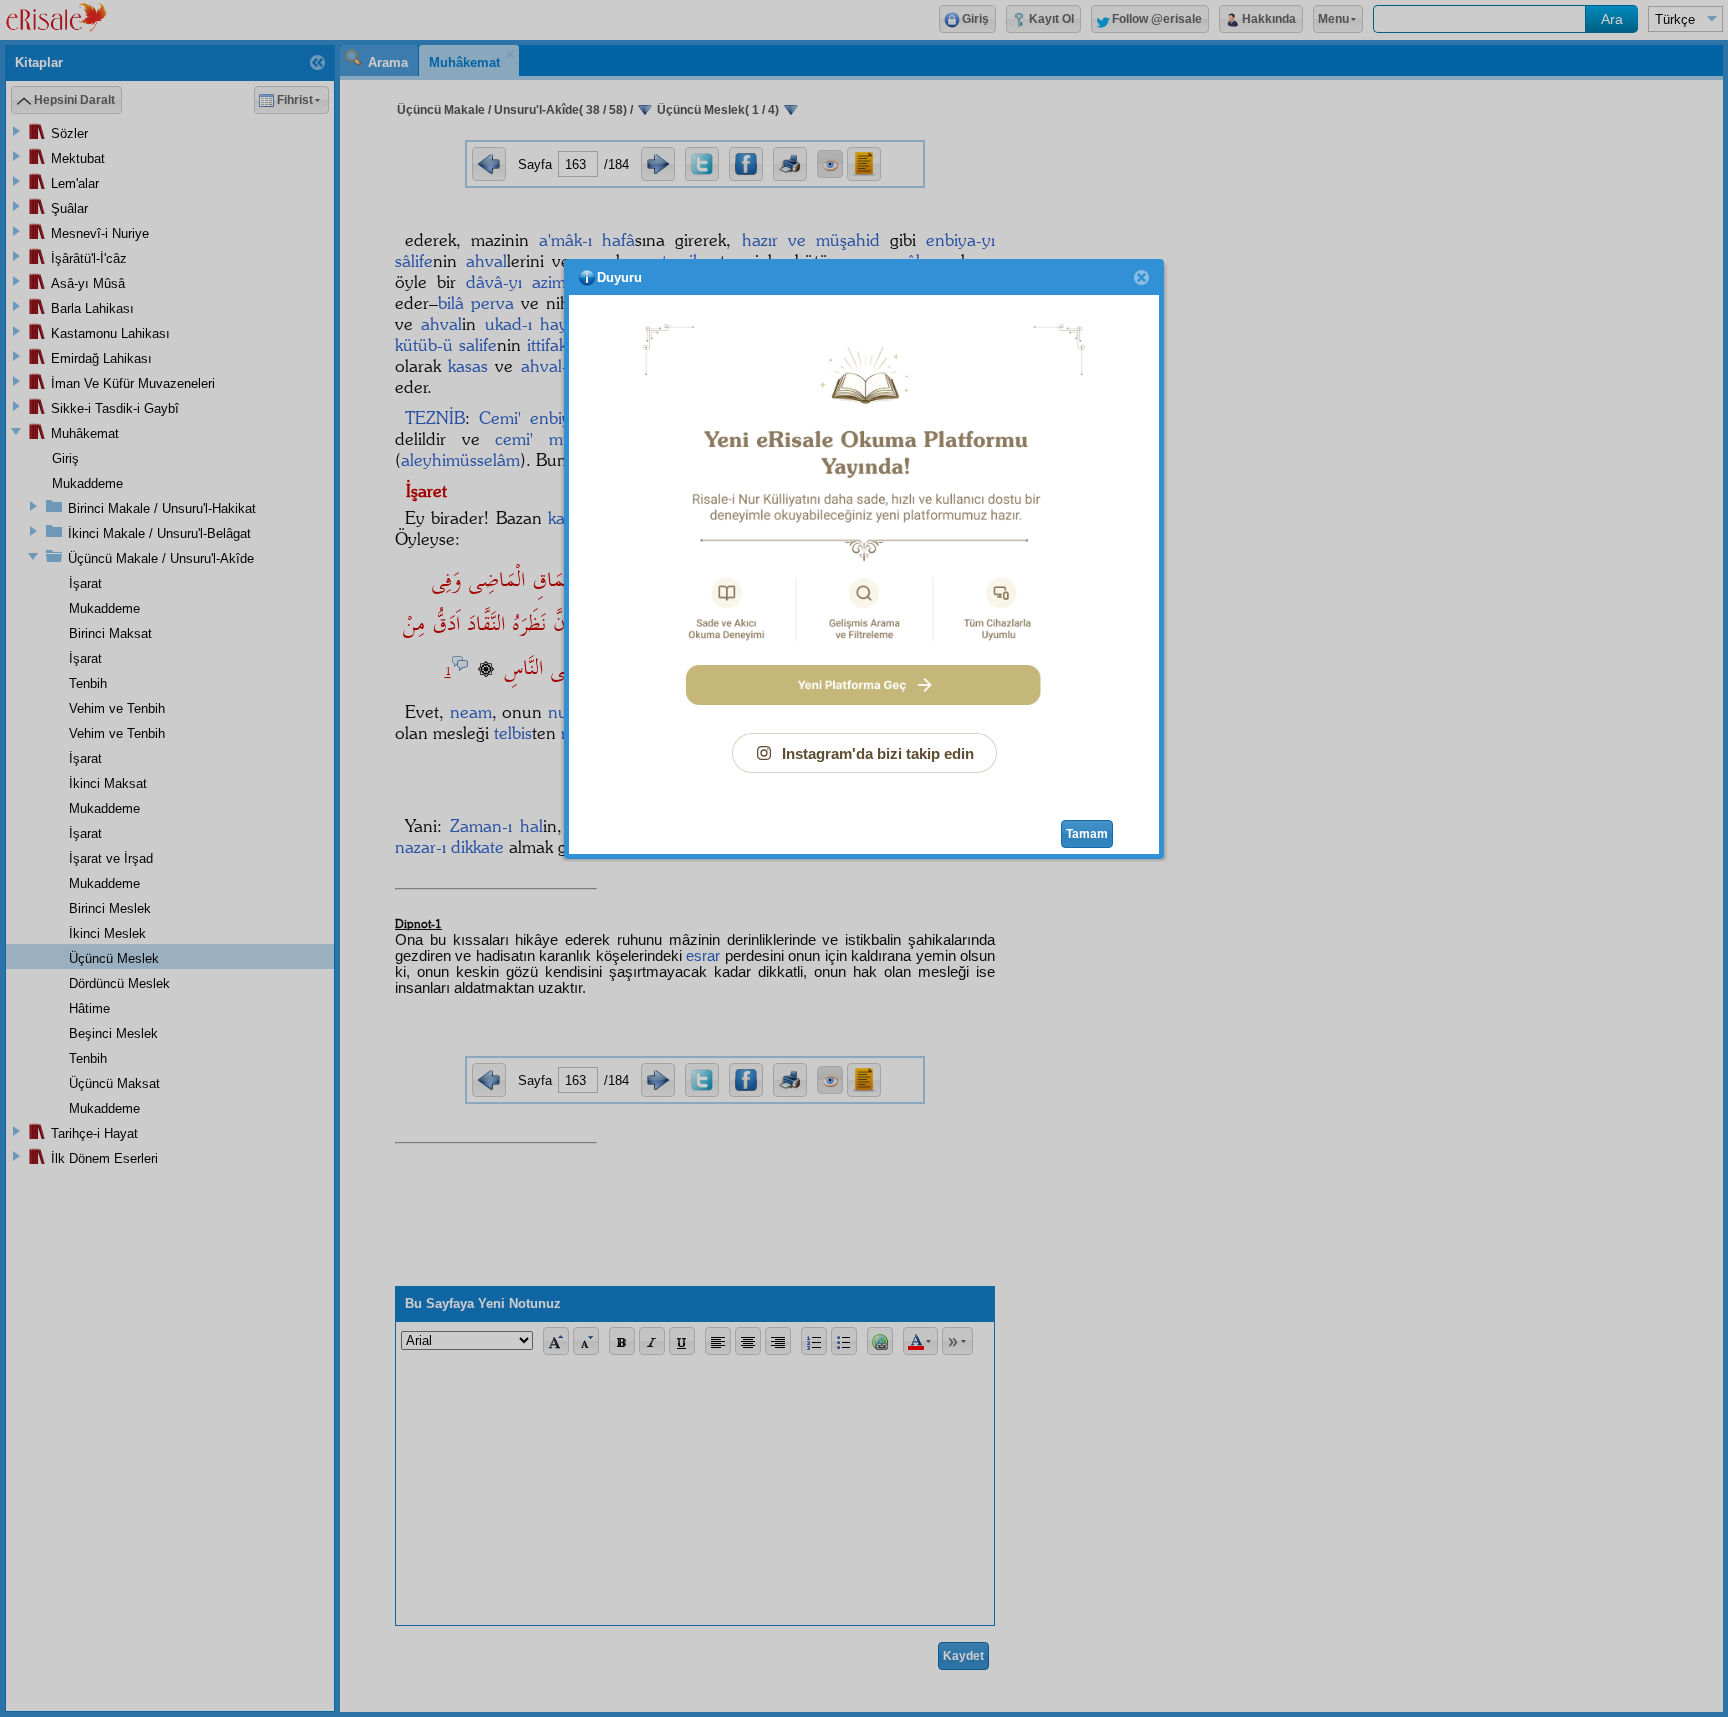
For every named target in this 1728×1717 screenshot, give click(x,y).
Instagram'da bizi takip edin (878, 753)
